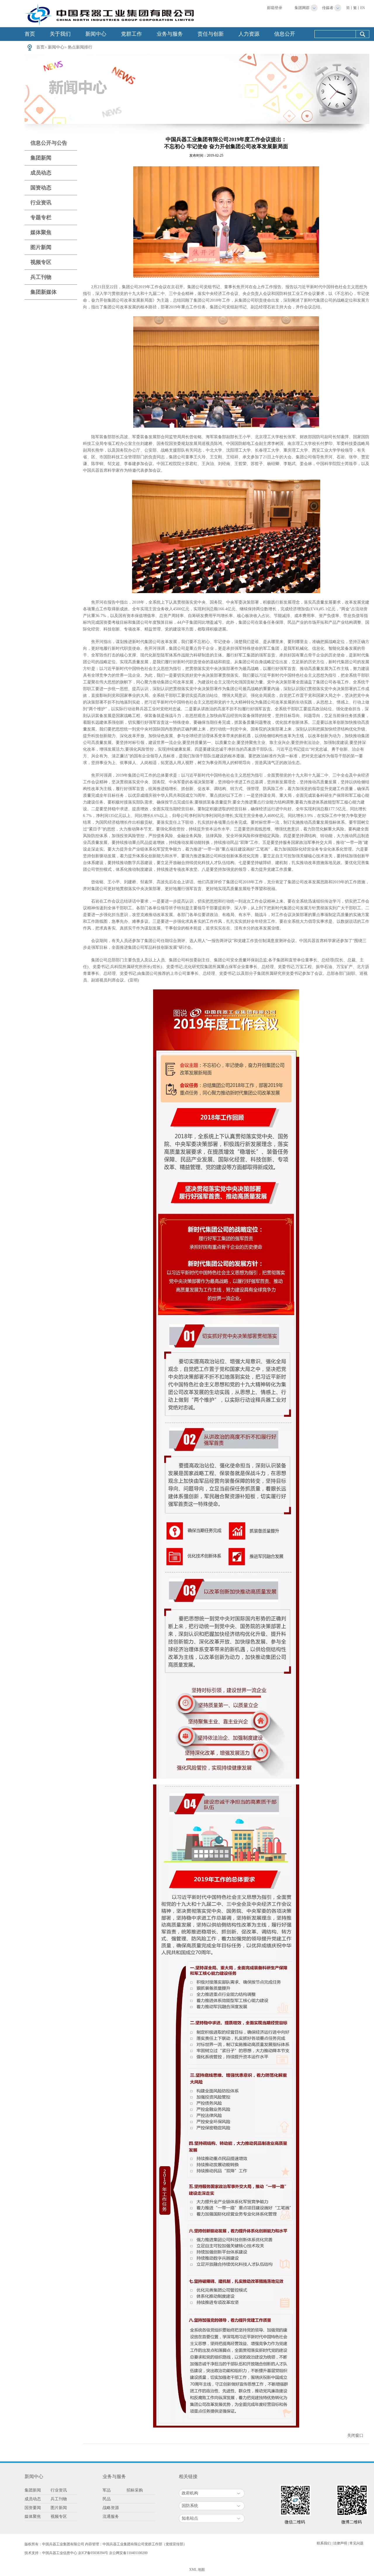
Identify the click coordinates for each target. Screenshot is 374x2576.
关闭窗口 (355, 2436)
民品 (107, 2499)
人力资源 (249, 34)
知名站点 (190, 2518)
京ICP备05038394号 (93, 2553)
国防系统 (190, 2506)
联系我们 (324, 2543)
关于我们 (60, 34)
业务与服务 (170, 34)
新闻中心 (96, 34)
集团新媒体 (44, 292)
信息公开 (285, 34)
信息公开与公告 (49, 143)
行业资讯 (41, 203)
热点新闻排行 (80, 47)
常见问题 (356, 2543)
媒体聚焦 (41, 232)
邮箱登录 (275, 8)
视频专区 (41, 262)
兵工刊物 (41, 277)
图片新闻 (41, 247)
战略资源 (111, 2508)
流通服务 (111, 2517)
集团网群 (302, 8)
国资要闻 (33, 2508)
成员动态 (41, 173)
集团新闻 (41, 158)
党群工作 (131, 34)
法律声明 (340, 2543)
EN (363, 8)
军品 (107, 2490)
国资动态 (41, 188)
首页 (30, 34)
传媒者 (328, 8)
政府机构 (190, 2493)
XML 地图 (197, 2570)
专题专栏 (41, 217)
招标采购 (135, 2490)
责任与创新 (211, 34)
